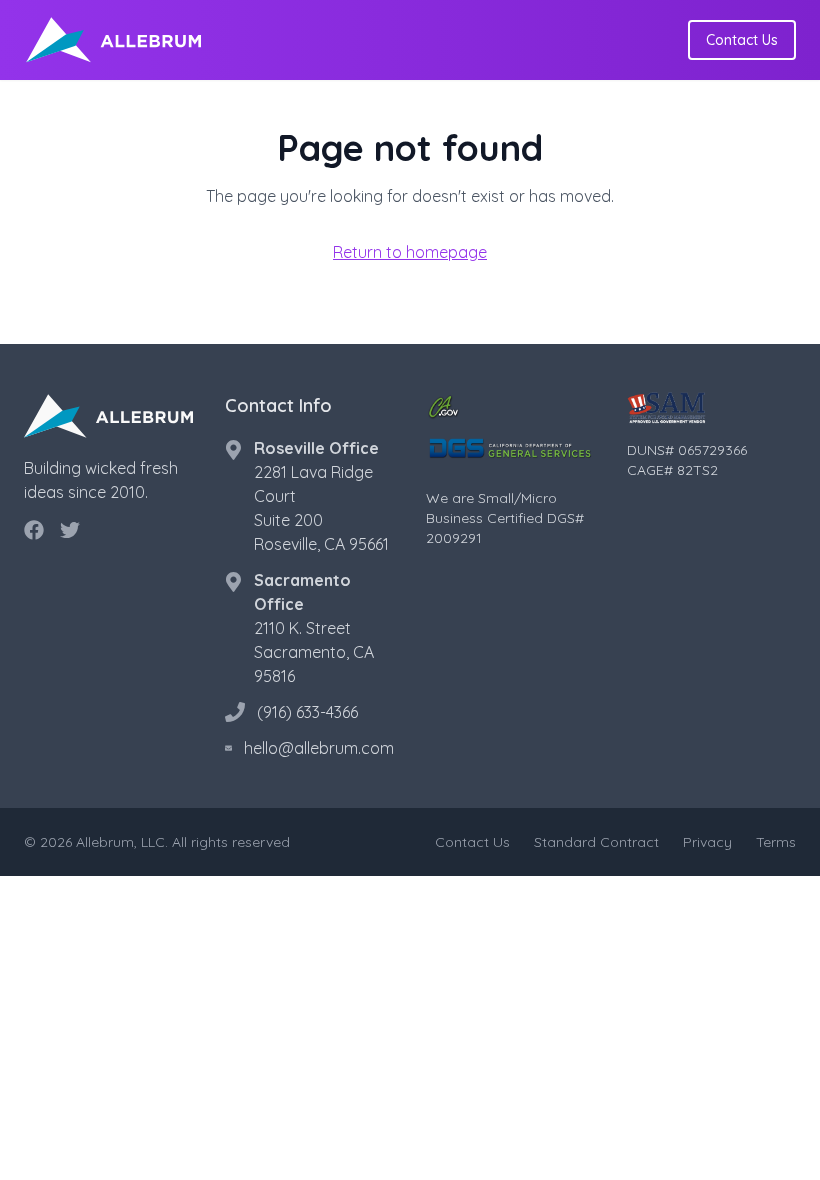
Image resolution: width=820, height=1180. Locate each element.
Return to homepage (410, 252)
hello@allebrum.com (319, 748)
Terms (776, 842)
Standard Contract (596, 842)
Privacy (707, 842)
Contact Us (742, 40)
